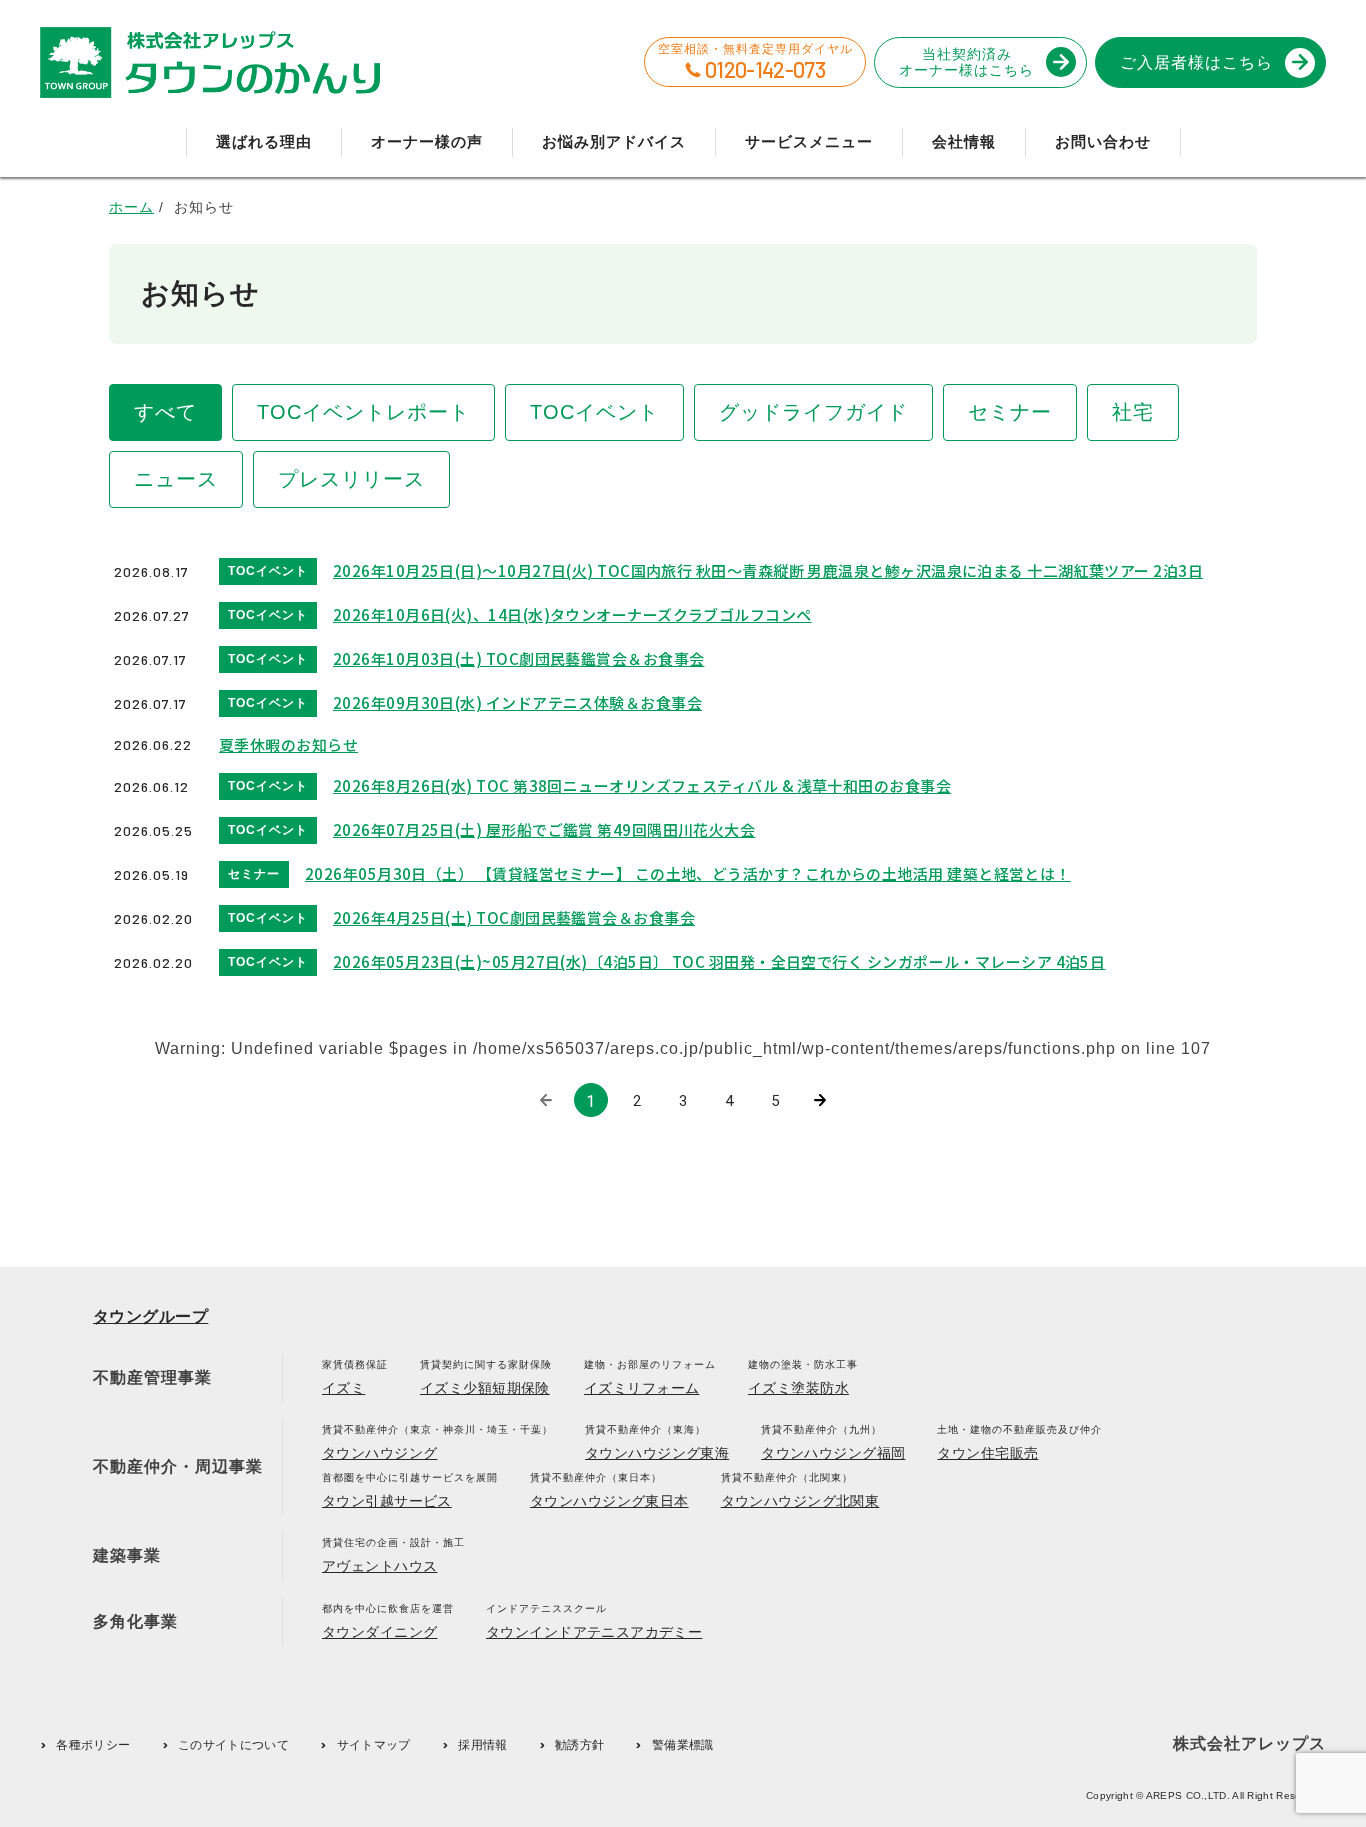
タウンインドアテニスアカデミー (594, 1632)
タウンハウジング (379, 1453)
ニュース (176, 479)
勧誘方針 (579, 1745)
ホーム (131, 207)
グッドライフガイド (813, 412)
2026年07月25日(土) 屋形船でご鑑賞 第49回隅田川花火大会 (544, 829)
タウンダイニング (379, 1632)
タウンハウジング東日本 (609, 1501)
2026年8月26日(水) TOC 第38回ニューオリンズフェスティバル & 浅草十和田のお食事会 (642, 785)
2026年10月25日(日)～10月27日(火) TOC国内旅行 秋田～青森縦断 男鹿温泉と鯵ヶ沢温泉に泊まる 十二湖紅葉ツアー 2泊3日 (768, 570)
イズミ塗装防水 (798, 1388)
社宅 (1133, 412)
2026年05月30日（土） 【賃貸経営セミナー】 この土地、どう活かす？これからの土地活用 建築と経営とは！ (688, 873)
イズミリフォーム (641, 1388)
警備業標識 (683, 1745)
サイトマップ (374, 1745)
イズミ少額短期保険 (485, 1388)
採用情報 (482, 1745)
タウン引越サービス (387, 1501)
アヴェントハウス (379, 1566)
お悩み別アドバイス (614, 141)
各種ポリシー (93, 1745)
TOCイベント (594, 412)
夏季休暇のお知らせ (288, 744)
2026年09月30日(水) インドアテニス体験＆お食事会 (517, 702)
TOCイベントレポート (363, 412)
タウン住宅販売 (987, 1453)
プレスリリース (351, 479)
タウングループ (150, 1316)
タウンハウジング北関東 (800, 1501)
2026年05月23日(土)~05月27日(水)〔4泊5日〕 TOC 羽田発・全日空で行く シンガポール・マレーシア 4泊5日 (719, 961)
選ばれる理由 (264, 141)
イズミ (343, 1388)
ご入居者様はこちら (1196, 62)
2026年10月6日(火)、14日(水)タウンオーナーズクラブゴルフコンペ (572, 614)
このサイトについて (233, 1745)
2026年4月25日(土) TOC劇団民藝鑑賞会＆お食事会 (514, 917)
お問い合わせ (1103, 141)
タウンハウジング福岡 (833, 1453)
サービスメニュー (809, 141)
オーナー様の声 (427, 141)
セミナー (1010, 412)
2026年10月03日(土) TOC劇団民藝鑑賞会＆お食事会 (519, 658)
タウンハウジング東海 (657, 1453)
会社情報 (964, 141)
